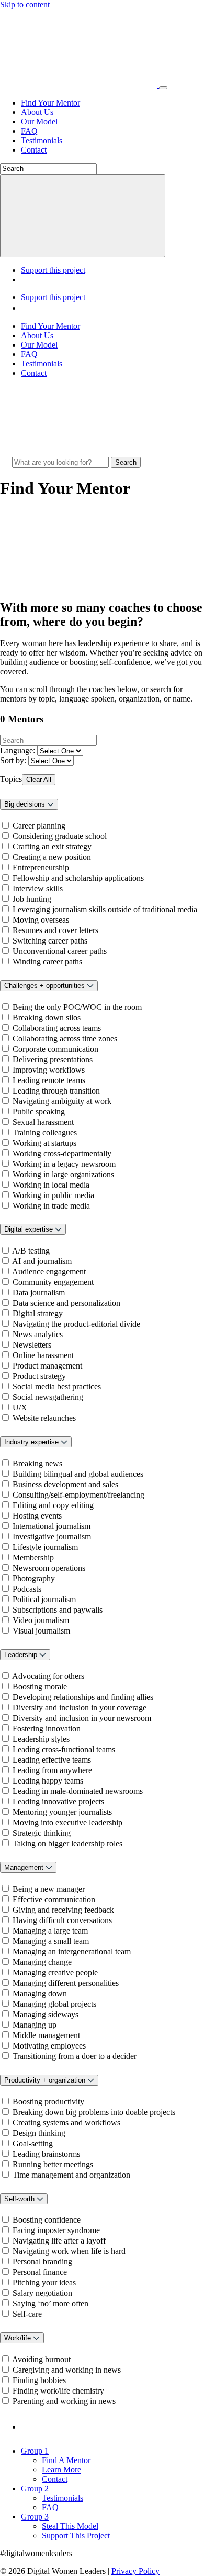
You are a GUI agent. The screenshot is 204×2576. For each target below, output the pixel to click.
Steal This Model (70, 2526)
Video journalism (41, 1620)
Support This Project (76, 2535)
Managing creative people (55, 1973)
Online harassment (43, 1355)
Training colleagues (45, 1132)
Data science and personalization (66, 1303)
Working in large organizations (63, 1174)
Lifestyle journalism (45, 1547)
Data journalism (39, 1292)
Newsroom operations (49, 1568)
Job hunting (32, 899)
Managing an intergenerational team (72, 1952)
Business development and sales (65, 1484)
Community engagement (53, 1282)
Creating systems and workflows (66, 2123)
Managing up (35, 2025)
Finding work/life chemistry (58, 2391)
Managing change (42, 1962)
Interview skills (38, 888)
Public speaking (39, 1112)
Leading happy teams (48, 1781)
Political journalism (44, 1599)
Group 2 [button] (35, 2488)
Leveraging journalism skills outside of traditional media (105, 909)
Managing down (40, 1993)
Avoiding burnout (41, 2359)
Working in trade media (51, 1206)
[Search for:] (61, 462)
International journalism (52, 1526)
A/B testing (31, 1251)
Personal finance (40, 2272)
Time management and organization (71, 2175)
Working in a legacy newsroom (64, 1164)
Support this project (53, 270)
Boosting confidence (47, 2220)
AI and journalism (42, 1261)
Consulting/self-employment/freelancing (78, 1495)
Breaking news (37, 1463)
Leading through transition (56, 1091)
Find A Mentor (66, 2460)
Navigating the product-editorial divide (76, 1324)
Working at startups (44, 1143)
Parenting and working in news (64, 2401)
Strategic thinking (42, 1833)
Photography (34, 1578)
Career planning (39, 826)
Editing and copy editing (53, 1505)
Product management (47, 1366)
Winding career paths (47, 962)
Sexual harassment (43, 1122)
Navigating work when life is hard (69, 2251)
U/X (20, 1407)
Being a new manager (49, 1889)
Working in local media (51, 1185)
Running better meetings (53, 2164)
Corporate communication (55, 1049)
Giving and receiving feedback (63, 1910)
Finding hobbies (39, 2380)
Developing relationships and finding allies (83, 1697)
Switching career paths (50, 941)
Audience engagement (49, 1272)
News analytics (38, 1334)
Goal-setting (33, 2143)
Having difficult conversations (62, 1920)
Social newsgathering (48, 1397)
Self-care (27, 2314)
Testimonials (42, 140)
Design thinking (39, 2133)
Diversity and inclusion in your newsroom (82, 1718)
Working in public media (53, 1195)
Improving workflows (49, 1070)
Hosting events (37, 1516)
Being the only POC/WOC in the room (77, 1007)
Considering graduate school (60, 836)
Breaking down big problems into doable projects (94, 2112)
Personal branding (42, 2262)
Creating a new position (52, 857)
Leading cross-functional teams (64, 1749)
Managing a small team (51, 1941)
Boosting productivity (48, 2102)
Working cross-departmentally (62, 1153)
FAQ (29, 131)
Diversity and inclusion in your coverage (80, 1707)
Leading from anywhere (52, 1770)
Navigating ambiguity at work (62, 1101)
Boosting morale (40, 1687)
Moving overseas (41, 920)
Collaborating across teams (57, 1028)
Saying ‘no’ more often (50, 2303)
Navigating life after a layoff (59, 2241)
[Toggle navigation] (163, 88)
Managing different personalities (66, 1983)
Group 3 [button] (35, 2517)
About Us (37, 112)
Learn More (61, 2470)
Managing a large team (50, 1931)
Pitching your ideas (44, 2282)
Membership (33, 1557)
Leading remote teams (49, 1080)
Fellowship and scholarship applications (78, 878)
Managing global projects (54, 2004)
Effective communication (54, 1899)
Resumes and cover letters (55, 930)
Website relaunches (44, 1418)
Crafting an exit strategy (52, 847)
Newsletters (32, 1345)
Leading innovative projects (58, 1802)
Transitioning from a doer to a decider (75, 2056)
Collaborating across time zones (65, 1038)
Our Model (39, 122)
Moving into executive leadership (67, 1822)
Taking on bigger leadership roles (67, 1843)
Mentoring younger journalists (62, 1812)
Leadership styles (41, 1739)
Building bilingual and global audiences (78, 1474)
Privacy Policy (135, 2571)
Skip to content (25, 4)
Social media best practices (57, 1387)
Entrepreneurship (41, 867)
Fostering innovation (47, 1728)
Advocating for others (48, 1676)
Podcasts (27, 1589)
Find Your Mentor (50, 103)
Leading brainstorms (46, 2154)
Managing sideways (46, 2014)
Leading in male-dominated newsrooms (78, 1791)
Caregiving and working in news (67, 2370)
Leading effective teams (52, 1760)
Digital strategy (38, 1313)
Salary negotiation (42, 2293)
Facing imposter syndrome (56, 2230)
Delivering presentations (53, 1059)
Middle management (46, 2035)
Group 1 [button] (35, 2451)
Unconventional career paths (60, 951)
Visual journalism (41, 1631)
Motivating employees (49, 2046)
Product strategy (39, 1376)
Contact (34, 150)
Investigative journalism (52, 1537)
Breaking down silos (47, 1017)
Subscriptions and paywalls (58, 1610)
